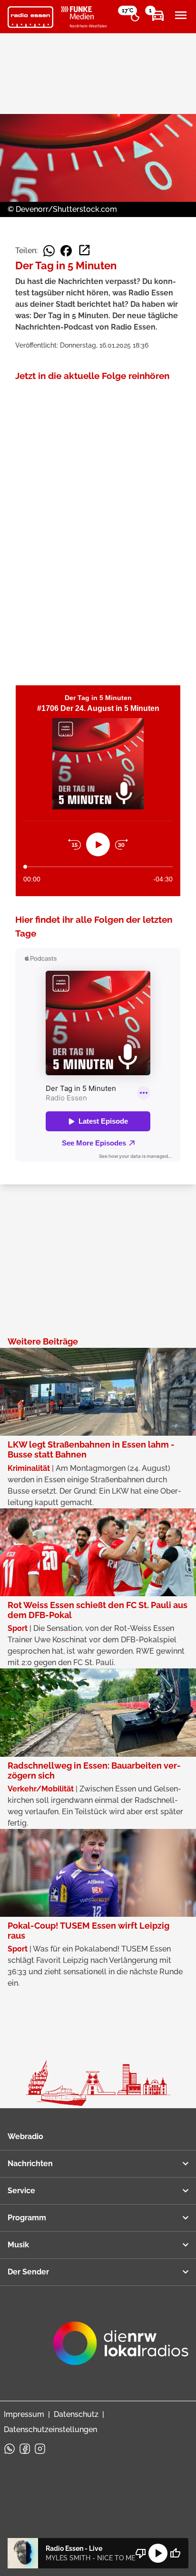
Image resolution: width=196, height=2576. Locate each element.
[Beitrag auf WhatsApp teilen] (49, 251)
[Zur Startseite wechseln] (30, 17)
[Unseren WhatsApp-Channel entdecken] (10, 2449)
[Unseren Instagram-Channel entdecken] (40, 2449)
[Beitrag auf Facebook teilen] (66, 251)
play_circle (158, 2553)
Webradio (25, 2136)
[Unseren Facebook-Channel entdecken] (25, 2449)
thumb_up (175, 2553)
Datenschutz (76, 2414)
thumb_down (141, 2553)
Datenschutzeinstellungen (50, 2429)
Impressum (24, 2414)
